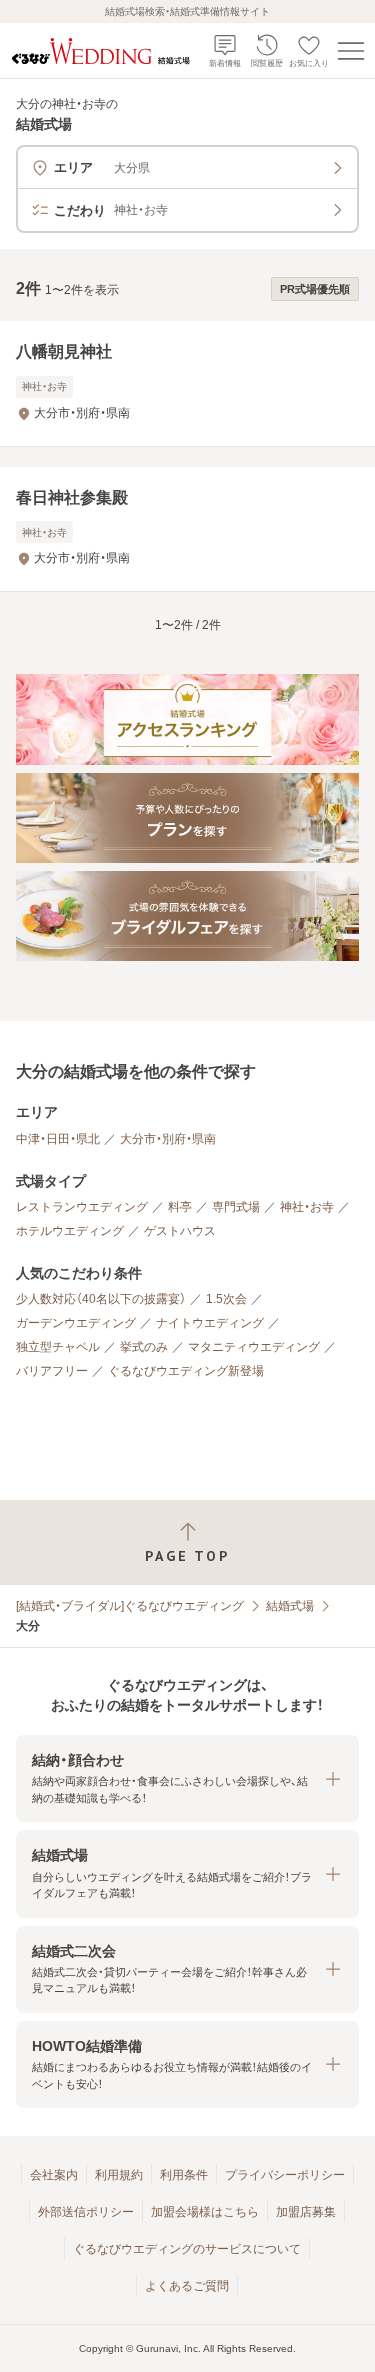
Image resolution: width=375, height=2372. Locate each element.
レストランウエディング (82, 1207)
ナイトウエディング (210, 1323)
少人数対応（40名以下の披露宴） (101, 1299)
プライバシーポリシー (285, 2175)
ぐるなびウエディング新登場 (186, 1371)
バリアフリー (52, 1371)
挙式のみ (144, 1347)
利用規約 (119, 2175)
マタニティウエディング (254, 1347)
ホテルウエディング (70, 1231)
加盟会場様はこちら (205, 2212)
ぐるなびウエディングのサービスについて (187, 2249)
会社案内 (54, 2175)
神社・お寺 (307, 1207)
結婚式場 (290, 1606)
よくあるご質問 (187, 2286)
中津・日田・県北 (58, 1139)
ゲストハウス (180, 1231)
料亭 (180, 1207)
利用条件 (184, 2175)
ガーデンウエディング (76, 1323)
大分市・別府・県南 (168, 1139)
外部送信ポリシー (86, 2212)
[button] (187, 1778)
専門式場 (236, 1207)
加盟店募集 (306, 2212)
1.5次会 (226, 1299)
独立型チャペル (58, 1347)
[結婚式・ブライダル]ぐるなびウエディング (130, 1606)
